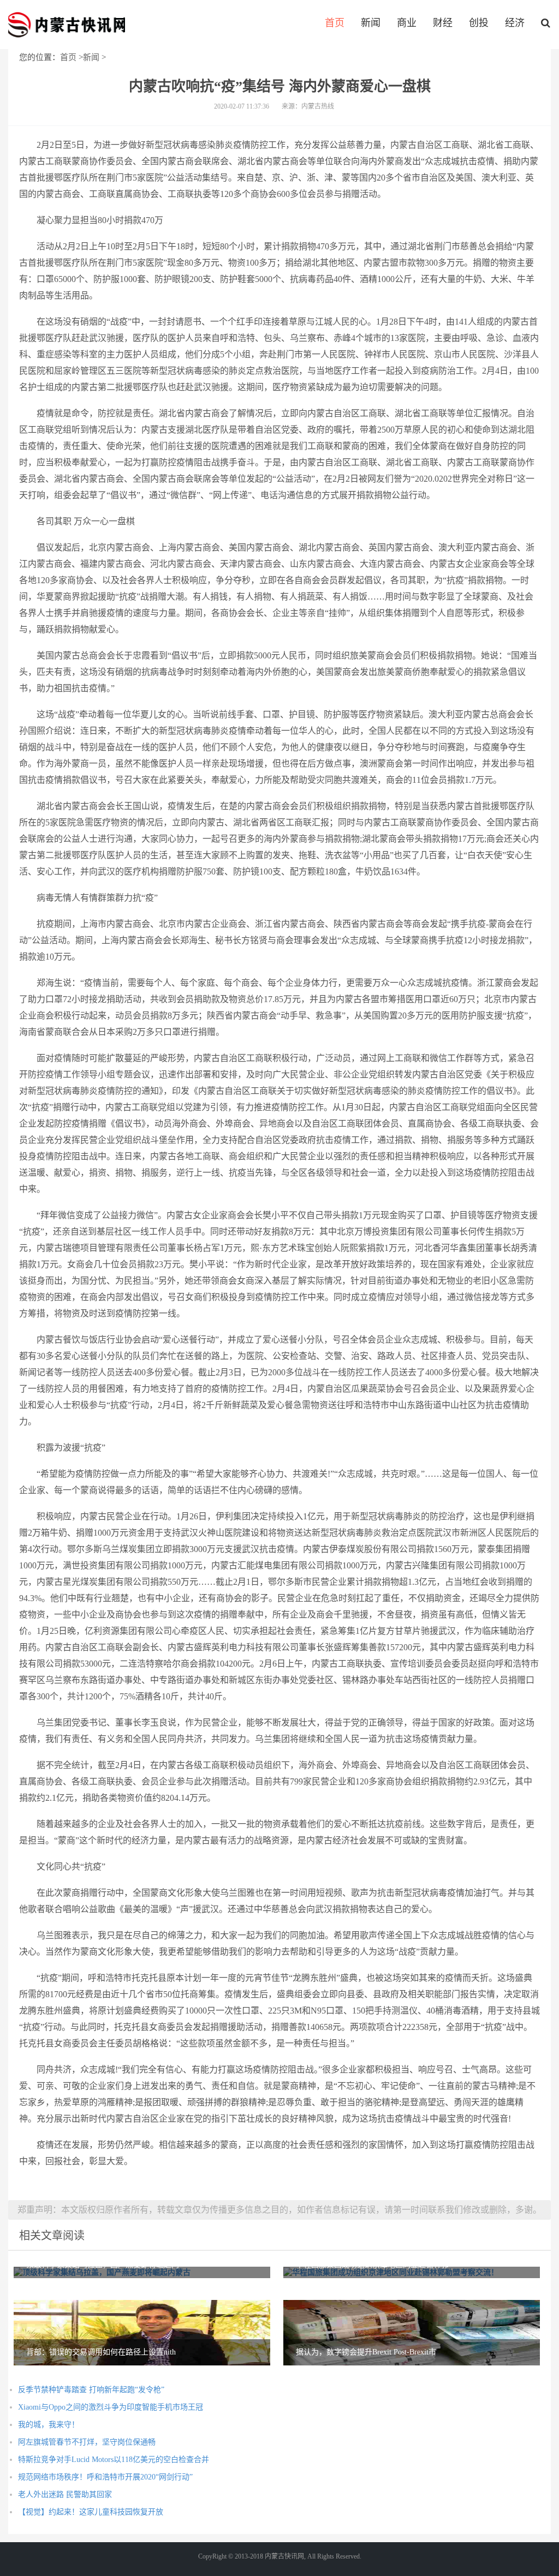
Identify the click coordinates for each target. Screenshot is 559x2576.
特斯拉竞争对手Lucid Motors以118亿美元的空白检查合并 (114, 2460)
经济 (515, 23)
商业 (407, 23)
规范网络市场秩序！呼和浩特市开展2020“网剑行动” (105, 2477)
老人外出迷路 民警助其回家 (65, 2494)
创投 (479, 23)
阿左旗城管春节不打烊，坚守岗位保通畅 (87, 2442)
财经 (443, 23)
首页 (335, 23)
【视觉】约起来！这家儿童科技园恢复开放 (91, 2512)
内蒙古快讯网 (67, 25)
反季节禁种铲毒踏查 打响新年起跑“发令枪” (91, 2390)
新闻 (371, 23)
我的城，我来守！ (49, 2425)
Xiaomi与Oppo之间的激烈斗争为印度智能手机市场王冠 (111, 2407)
